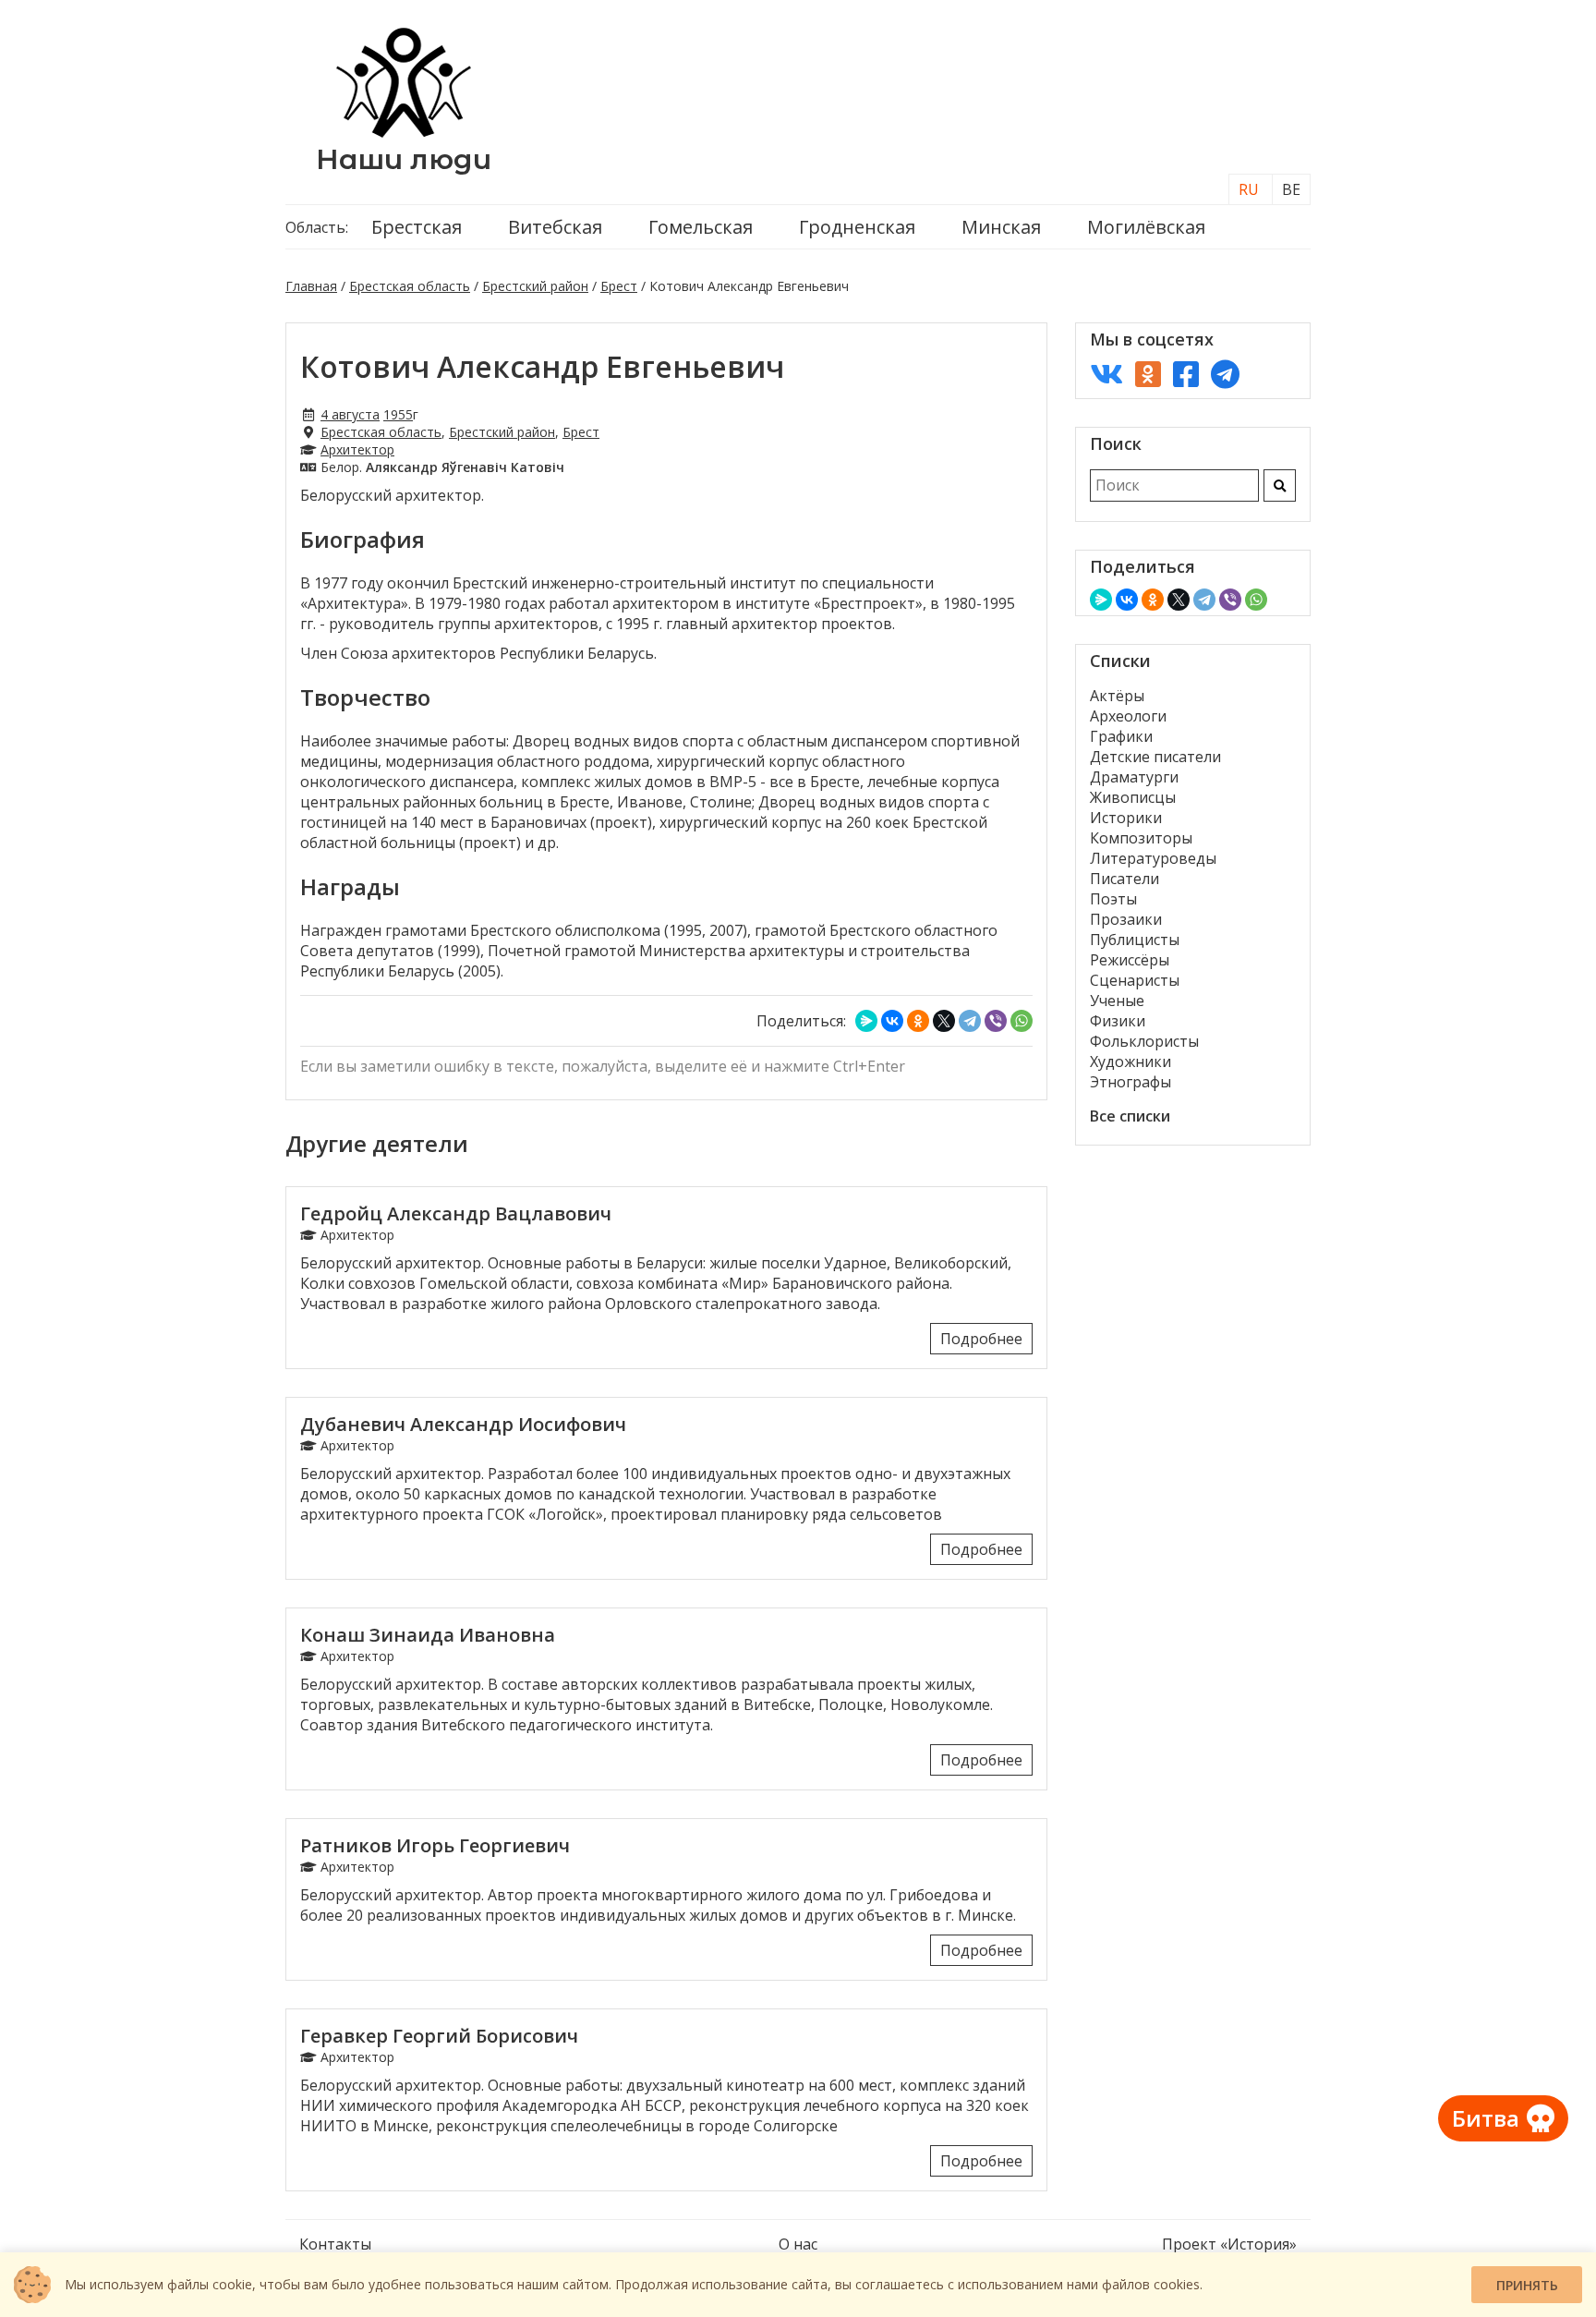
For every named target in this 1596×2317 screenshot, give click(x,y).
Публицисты (1135, 940)
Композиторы (1141, 838)
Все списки (1130, 1116)
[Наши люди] (404, 132)
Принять (1527, 2285)
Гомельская (701, 227)
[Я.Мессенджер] (866, 1021)
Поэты (1113, 899)
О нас (798, 2244)
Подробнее (981, 1339)
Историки (1126, 818)
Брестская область (410, 286)
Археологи (1128, 716)
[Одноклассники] (918, 1021)
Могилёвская (1146, 227)
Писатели (1124, 879)
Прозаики (1126, 919)
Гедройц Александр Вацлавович (456, 1213)
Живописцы (1133, 797)
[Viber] (996, 1021)
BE (1291, 189)
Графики (1121, 736)
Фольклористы (1144, 1041)
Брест (619, 286)
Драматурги (1134, 777)
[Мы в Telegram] (1225, 374)
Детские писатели (1155, 757)
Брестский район (535, 286)
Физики (1118, 1021)
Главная (311, 286)
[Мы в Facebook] (1186, 374)
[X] (944, 1021)
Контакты (335, 2244)
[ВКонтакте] (892, 1021)
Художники (1130, 1061)
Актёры (1117, 696)
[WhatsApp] (1022, 1021)
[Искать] (1280, 485)
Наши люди (404, 159)
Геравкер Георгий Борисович (439, 2036)
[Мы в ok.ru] (1148, 374)
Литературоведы (1153, 858)
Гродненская (857, 227)
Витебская (555, 227)
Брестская (417, 227)
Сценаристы (1135, 980)
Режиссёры (1130, 960)
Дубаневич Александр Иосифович (463, 1424)
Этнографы (1130, 1082)
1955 (398, 414)
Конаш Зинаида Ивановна (428, 1635)
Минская (1001, 227)
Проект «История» (1229, 2244)
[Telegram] (970, 1021)
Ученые (1117, 1001)
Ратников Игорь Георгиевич (435, 1845)
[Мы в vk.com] (1106, 374)
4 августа (350, 414)
